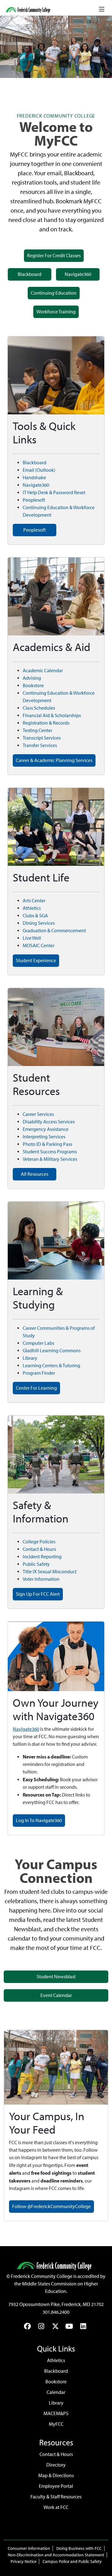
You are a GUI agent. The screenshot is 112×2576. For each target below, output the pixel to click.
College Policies (39, 1542)
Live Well (32, 938)
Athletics (32, 908)
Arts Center (34, 901)
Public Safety (36, 1564)
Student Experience (36, 960)
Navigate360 (78, 274)
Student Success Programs (50, 1152)
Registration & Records (46, 723)
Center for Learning (36, 1388)
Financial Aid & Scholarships (52, 715)
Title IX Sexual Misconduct (50, 1572)
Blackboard (30, 274)
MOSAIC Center (39, 945)
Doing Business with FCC (79, 2548)
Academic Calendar (43, 671)
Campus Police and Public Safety (72, 2562)
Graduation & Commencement (54, 931)
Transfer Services (40, 745)
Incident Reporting (42, 1557)
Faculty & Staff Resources (56, 2497)
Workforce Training (56, 312)
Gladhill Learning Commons (52, 1351)
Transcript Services (42, 738)
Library (30, 1358)
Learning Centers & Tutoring (51, 1365)
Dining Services (39, 923)
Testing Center (37, 730)
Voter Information (41, 1579)
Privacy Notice (23, 2562)
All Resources (35, 1174)
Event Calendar (56, 1995)
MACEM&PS (56, 2413)
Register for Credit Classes (54, 256)
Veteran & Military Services (50, 1159)
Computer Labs (38, 1343)
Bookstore (33, 685)
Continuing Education (54, 293)
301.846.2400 (56, 2312)
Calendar (56, 2392)
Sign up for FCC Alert (38, 1594)
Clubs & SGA (35, 916)
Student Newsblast (56, 1977)
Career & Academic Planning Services (54, 760)
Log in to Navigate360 (39, 1820)
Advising (32, 678)
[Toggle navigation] (102, 9)
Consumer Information (29, 2548)
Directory (56, 2465)
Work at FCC (56, 2507)
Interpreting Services (44, 1137)
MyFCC (56, 2424)
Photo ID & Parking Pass (47, 1144)
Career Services (38, 1114)
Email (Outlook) (39, 470)
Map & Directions (56, 2475)
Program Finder (39, 1373)
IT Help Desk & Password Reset (54, 492)
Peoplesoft (34, 500)
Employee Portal (56, 2486)
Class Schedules (39, 708)
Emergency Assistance (46, 1129)
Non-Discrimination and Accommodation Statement (56, 2555)
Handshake (34, 478)
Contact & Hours (39, 1549)
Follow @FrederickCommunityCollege (51, 2206)
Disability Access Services (49, 1122)
